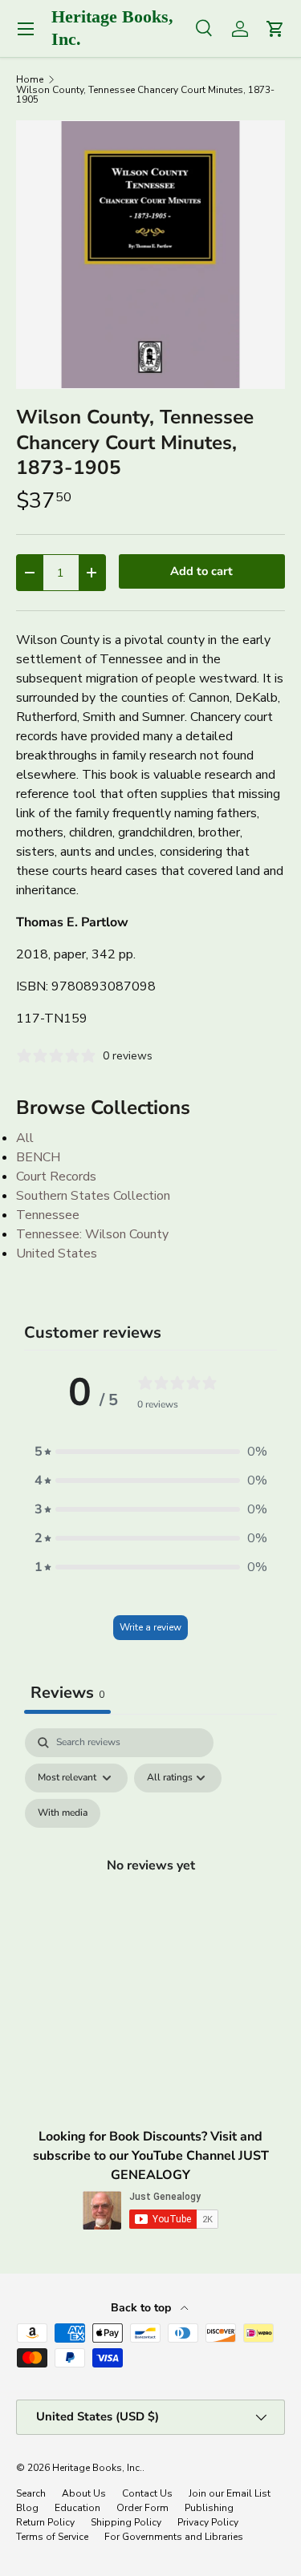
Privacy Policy (208, 2522)
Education (77, 2508)
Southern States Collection (93, 1196)
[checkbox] (63, 1813)
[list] (150, 255)
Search (31, 2493)
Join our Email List (230, 2493)
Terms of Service (52, 2537)
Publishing (209, 2508)
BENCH (38, 1157)
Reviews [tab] (67, 1693)
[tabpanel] (150, 1884)
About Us (84, 2493)
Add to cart (201, 571)
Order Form (142, 2508)
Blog (27, 2508)
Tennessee (48, 1215)
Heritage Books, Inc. (97, 2468)
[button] (151, 1452)
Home (30, 79)
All (25, 1138)
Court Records (56, 1177)
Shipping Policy (126, 2522)
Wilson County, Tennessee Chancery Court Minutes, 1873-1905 (145, 95)
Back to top (142, 2308)
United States (57, 1254)
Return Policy (45, 2522)
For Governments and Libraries (174, 2537)
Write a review (150, 1627)
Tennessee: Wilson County (92, 1234)
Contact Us (147, 2493)
